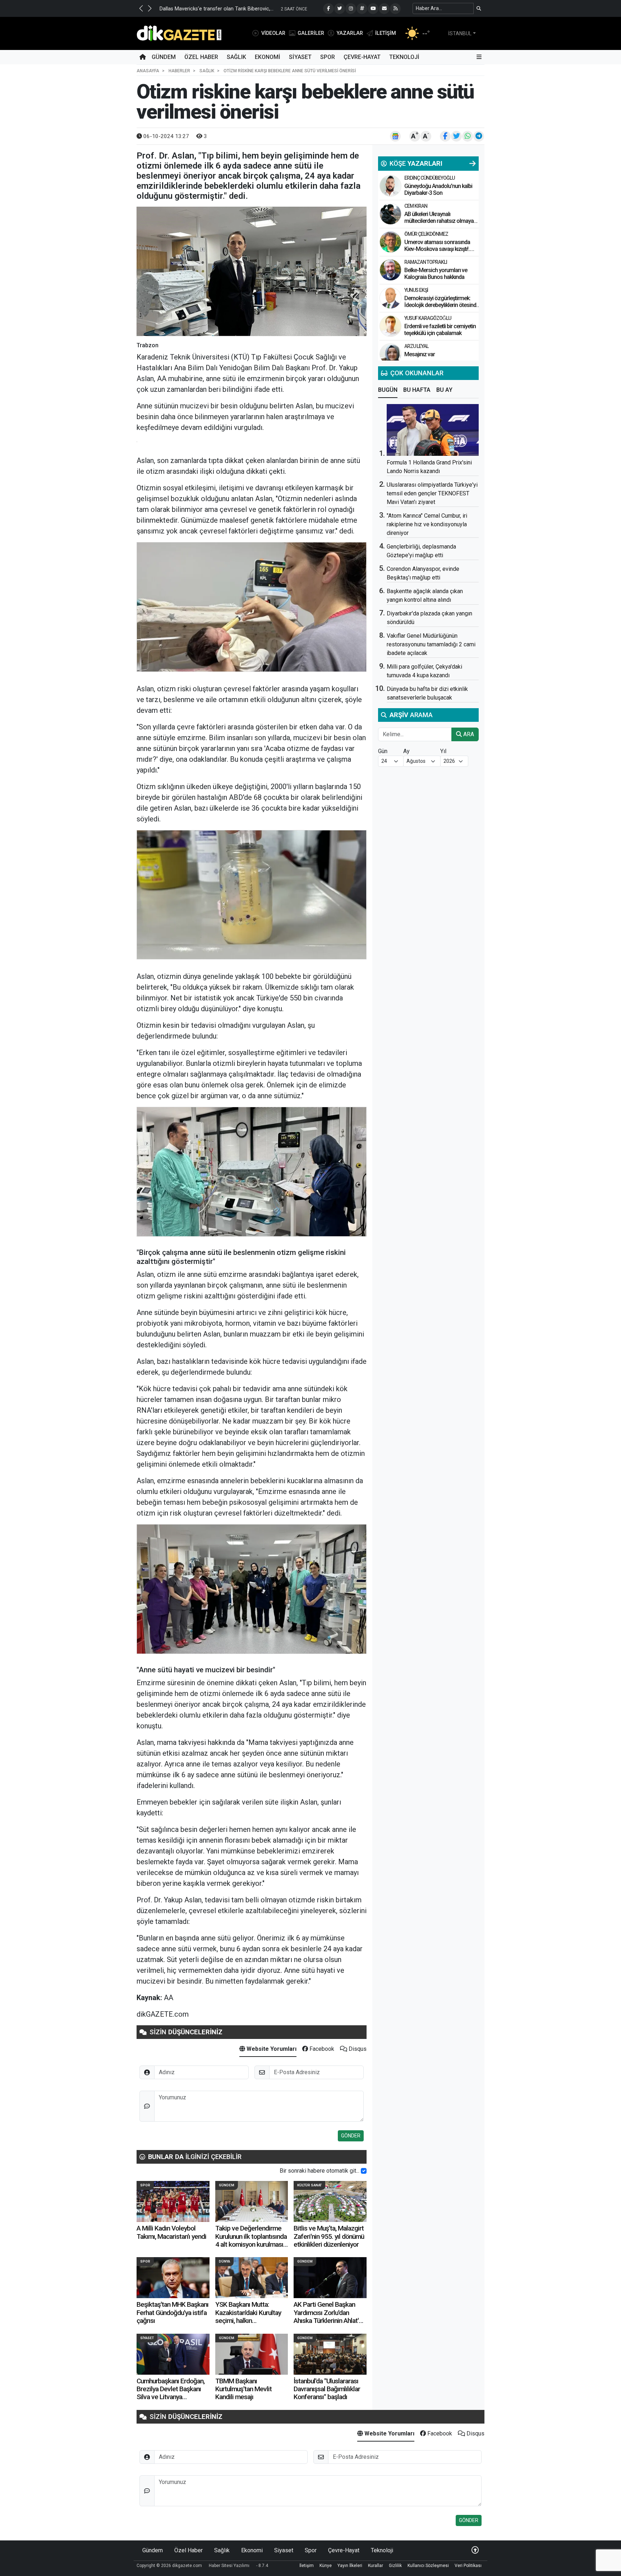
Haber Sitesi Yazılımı (229, 2566)
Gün (383, 751)
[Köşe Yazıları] (390, 186)
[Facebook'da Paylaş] (445, 136)
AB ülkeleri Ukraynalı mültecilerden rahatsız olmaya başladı (439, 221)
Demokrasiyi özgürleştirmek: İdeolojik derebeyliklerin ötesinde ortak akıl (442, 305)
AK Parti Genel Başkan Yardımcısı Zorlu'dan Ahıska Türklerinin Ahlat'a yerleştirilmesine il (328, 2316)
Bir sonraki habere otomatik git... (319, 2171)
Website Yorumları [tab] (271, 2049)
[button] (141, 8)
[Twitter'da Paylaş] (456, 136)
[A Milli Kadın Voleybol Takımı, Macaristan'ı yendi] (173, 2201)
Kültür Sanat (309, 2185)
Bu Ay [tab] (444, 390)
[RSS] (395, 9)
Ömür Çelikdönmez (426, 234)
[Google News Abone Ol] (395, 136)
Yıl (443, 751)
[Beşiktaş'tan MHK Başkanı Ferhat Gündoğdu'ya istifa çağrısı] (173, 2278)
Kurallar (376, 2566)
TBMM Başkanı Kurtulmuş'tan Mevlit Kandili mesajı (243, 2389)
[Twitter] (340, 9)
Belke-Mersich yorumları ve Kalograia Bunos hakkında (436, 274)
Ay (406, 751)
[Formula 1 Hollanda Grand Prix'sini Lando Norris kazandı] (433, 430)
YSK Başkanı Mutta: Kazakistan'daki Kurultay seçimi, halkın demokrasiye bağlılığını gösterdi (248, 2321)
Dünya (224, 2261)
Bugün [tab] (388, 390)
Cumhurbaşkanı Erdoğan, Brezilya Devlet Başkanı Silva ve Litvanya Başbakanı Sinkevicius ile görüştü (171, 2397)
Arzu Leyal (416, 346)
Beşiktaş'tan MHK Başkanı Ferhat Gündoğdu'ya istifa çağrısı (172, 2313)
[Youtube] (373, 9)
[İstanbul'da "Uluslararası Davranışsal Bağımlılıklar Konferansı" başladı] (330, 2354)
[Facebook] (328, 9)
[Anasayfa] (143, 57)
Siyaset (300, 57)
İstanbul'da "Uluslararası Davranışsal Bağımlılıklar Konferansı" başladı (327, 2389)
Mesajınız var (420, 354)
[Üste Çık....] (475, 2550)
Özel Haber (201, 57)
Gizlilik (395, 2566)
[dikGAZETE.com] (179, 33)
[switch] (364, 2171)
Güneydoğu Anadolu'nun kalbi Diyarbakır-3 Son (438, 189)
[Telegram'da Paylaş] (479, 136)
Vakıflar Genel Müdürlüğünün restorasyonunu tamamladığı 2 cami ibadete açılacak (431, 644)
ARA (468, 734)
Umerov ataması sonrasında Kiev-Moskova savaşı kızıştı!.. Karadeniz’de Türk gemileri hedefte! (437, 253)
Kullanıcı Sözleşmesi (428, 2566)
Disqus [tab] (357, 2049)
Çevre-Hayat (362, 57)
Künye (326, 2566)
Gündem (164, 57)
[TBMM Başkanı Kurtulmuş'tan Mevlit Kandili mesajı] (252, 2354)
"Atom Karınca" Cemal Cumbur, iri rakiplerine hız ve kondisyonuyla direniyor (427, 524)
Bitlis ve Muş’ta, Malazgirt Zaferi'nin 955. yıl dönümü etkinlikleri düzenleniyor (329, 2236)
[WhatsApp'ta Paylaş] (468, 136)
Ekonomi (268, 57)
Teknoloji (404, 57)
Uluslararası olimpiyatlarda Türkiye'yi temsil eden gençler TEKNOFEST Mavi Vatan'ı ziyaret (432, 493)
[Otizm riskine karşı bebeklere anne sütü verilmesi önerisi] (252, 271)
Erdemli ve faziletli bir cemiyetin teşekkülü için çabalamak (440, 330)
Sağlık (236, 57)
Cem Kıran (416, 206)
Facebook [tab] (321, 2049)
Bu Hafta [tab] (417, 390)
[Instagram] (351, 9)
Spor (328, 57)
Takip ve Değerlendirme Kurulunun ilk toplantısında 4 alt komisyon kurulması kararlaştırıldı (251, 2240)
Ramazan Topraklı (426, 262)
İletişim (307, 2566)
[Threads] (362, 9)
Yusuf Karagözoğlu (428, 318)
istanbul (460, 33)
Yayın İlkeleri (350, 2566)
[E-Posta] (384, 9)
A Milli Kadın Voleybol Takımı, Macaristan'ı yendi (171, 2232)
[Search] (479, 8)
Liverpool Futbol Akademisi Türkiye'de (251, 9)
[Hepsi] (473, 164)
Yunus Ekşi (416, 290)
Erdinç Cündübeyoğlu (429, 178)
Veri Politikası (468, 2566)
